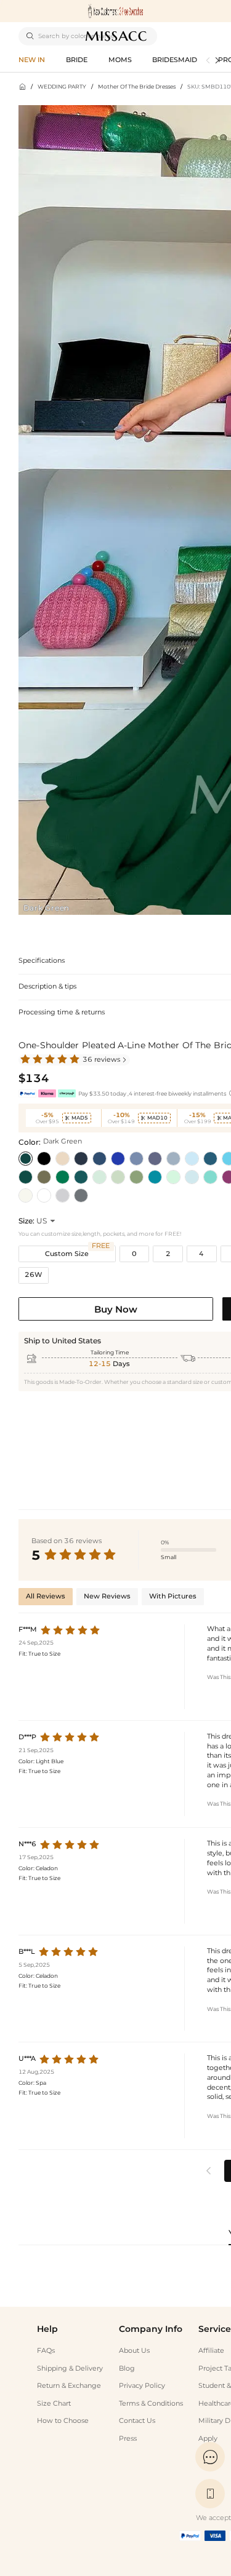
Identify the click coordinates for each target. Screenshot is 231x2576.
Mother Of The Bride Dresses (137, 86)
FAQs (46, 2351)
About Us (134, 2351)
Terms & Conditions (151, 2404)
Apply (208, 2439)
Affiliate (211, 2351)
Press (128, 2439)
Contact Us (137, 2421)
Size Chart (54, 2404)
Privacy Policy (142, 2386)
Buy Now (116, 1309)
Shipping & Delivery (70, 2369)
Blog (127, 2369)
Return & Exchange (69, 2386)
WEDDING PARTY (62, 86)
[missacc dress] (115, 11)
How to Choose (63, 2421)
